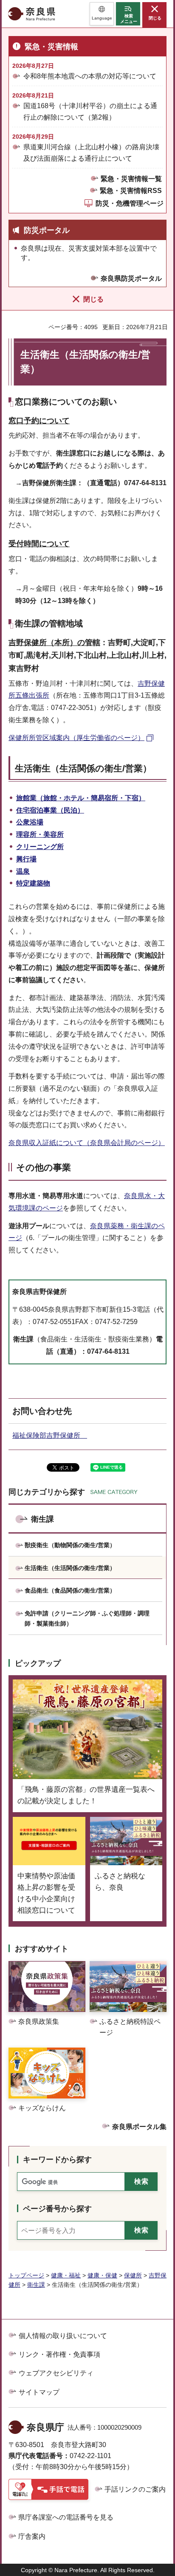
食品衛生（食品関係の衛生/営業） (70, 1590)
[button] (102, 14)
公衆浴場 (30, 822)
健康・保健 (102, 2275)
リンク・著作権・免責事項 (59, 2354)
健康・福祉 (66, 2275)
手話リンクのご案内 (135, 2489)
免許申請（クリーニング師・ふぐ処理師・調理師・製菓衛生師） (87, 1618)
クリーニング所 (40, 847)
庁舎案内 (32, 2536)
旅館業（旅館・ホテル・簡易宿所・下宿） (81, 798)
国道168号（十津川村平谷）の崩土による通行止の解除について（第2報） (90, 112)
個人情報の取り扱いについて (63, 2336)
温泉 (23, 871)
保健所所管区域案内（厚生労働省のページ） (76, 738)
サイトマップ (39, 2392)
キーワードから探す (57, 2160)
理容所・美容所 (40, 834)
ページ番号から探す (57, 2209)
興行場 (26, 859)
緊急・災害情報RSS (131, 191)
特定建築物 (33, 883)
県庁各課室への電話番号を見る (66, 2517)
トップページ (26, 2275)
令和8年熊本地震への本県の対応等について (90, 76)
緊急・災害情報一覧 (131, 179)
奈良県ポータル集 (139, 2127)
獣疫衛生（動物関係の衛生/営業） (70, 1545)
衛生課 (42, 1519)
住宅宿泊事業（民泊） (50, 810)
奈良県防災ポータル (131, 278)
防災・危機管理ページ (130, 203)
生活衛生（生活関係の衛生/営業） (70, 1568)
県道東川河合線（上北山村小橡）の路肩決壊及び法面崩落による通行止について (91, 153)
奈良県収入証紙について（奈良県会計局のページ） (87, 1143)
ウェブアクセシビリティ (56, 2373)
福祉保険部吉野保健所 (50, 1435)
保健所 (133, 2275)
